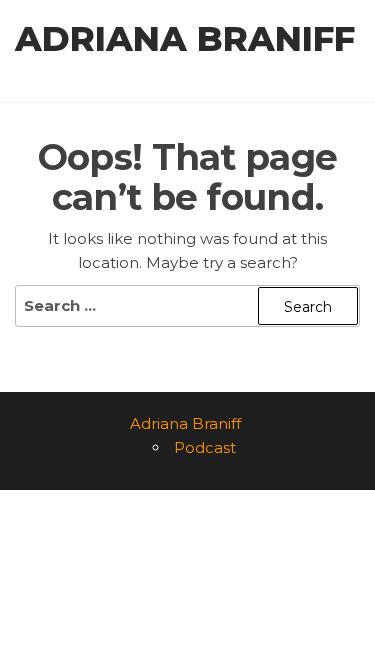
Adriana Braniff (185, 39)
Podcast (205, 447)
